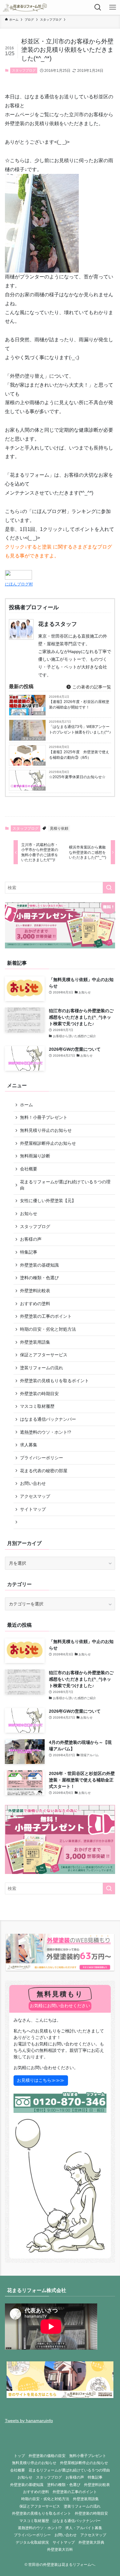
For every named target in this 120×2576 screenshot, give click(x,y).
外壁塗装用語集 (35, 1342)
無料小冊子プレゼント (88, 2456)
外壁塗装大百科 (60, 2549)
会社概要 (29, 1169)
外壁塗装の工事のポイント (46, 1316)
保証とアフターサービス (44, 1355)
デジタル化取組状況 (32, 2542)
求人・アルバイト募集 (84, 2528)
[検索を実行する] (109, 888)
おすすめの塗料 (35, 1304)
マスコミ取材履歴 (37, 1406)
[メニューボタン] (113, 7)
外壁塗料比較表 (35, 1291)
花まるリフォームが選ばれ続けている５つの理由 (65, 1185)
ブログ (39, 764)
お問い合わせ (33, 1483)
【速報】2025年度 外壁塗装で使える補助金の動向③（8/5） (79, 755)
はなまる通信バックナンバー (48, 1419)
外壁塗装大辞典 (91, 2542)
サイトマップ (33, 1509)
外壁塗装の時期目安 (39, 1394)
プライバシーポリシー (42, 1458)
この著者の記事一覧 (91, 687)
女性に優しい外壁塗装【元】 (48, 1201)
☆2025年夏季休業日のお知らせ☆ (77, 777)
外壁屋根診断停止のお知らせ (48, 1143)
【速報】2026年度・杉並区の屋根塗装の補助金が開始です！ (79, 705)
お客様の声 (31, 1239)
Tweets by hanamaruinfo (29, 2421)
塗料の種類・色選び (39, 1278)
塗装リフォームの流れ (42, 1368)
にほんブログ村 (19, 584)
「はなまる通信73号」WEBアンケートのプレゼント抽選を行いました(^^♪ (80, 729)
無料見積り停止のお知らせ (46, 1130)
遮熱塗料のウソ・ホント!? (46, 1432)
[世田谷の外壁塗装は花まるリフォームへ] (25, 7)
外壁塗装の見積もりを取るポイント (54, 1381)
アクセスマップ (35, 1496)
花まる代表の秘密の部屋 (44, 1471)
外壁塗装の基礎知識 (39, 1265)
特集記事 (29, 1252)
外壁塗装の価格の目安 (47, 2456)
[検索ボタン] (98, 7)
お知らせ (29, 1214)
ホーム (26, 1105)
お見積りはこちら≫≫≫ (41, 2080)
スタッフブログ (24, 70)
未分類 (39, 713)
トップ (19, 2456)
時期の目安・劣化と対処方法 (48, 1329)
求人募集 (29, 1445)
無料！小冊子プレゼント (44, 1117)
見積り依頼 (59, 828)
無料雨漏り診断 (35, 1156)
